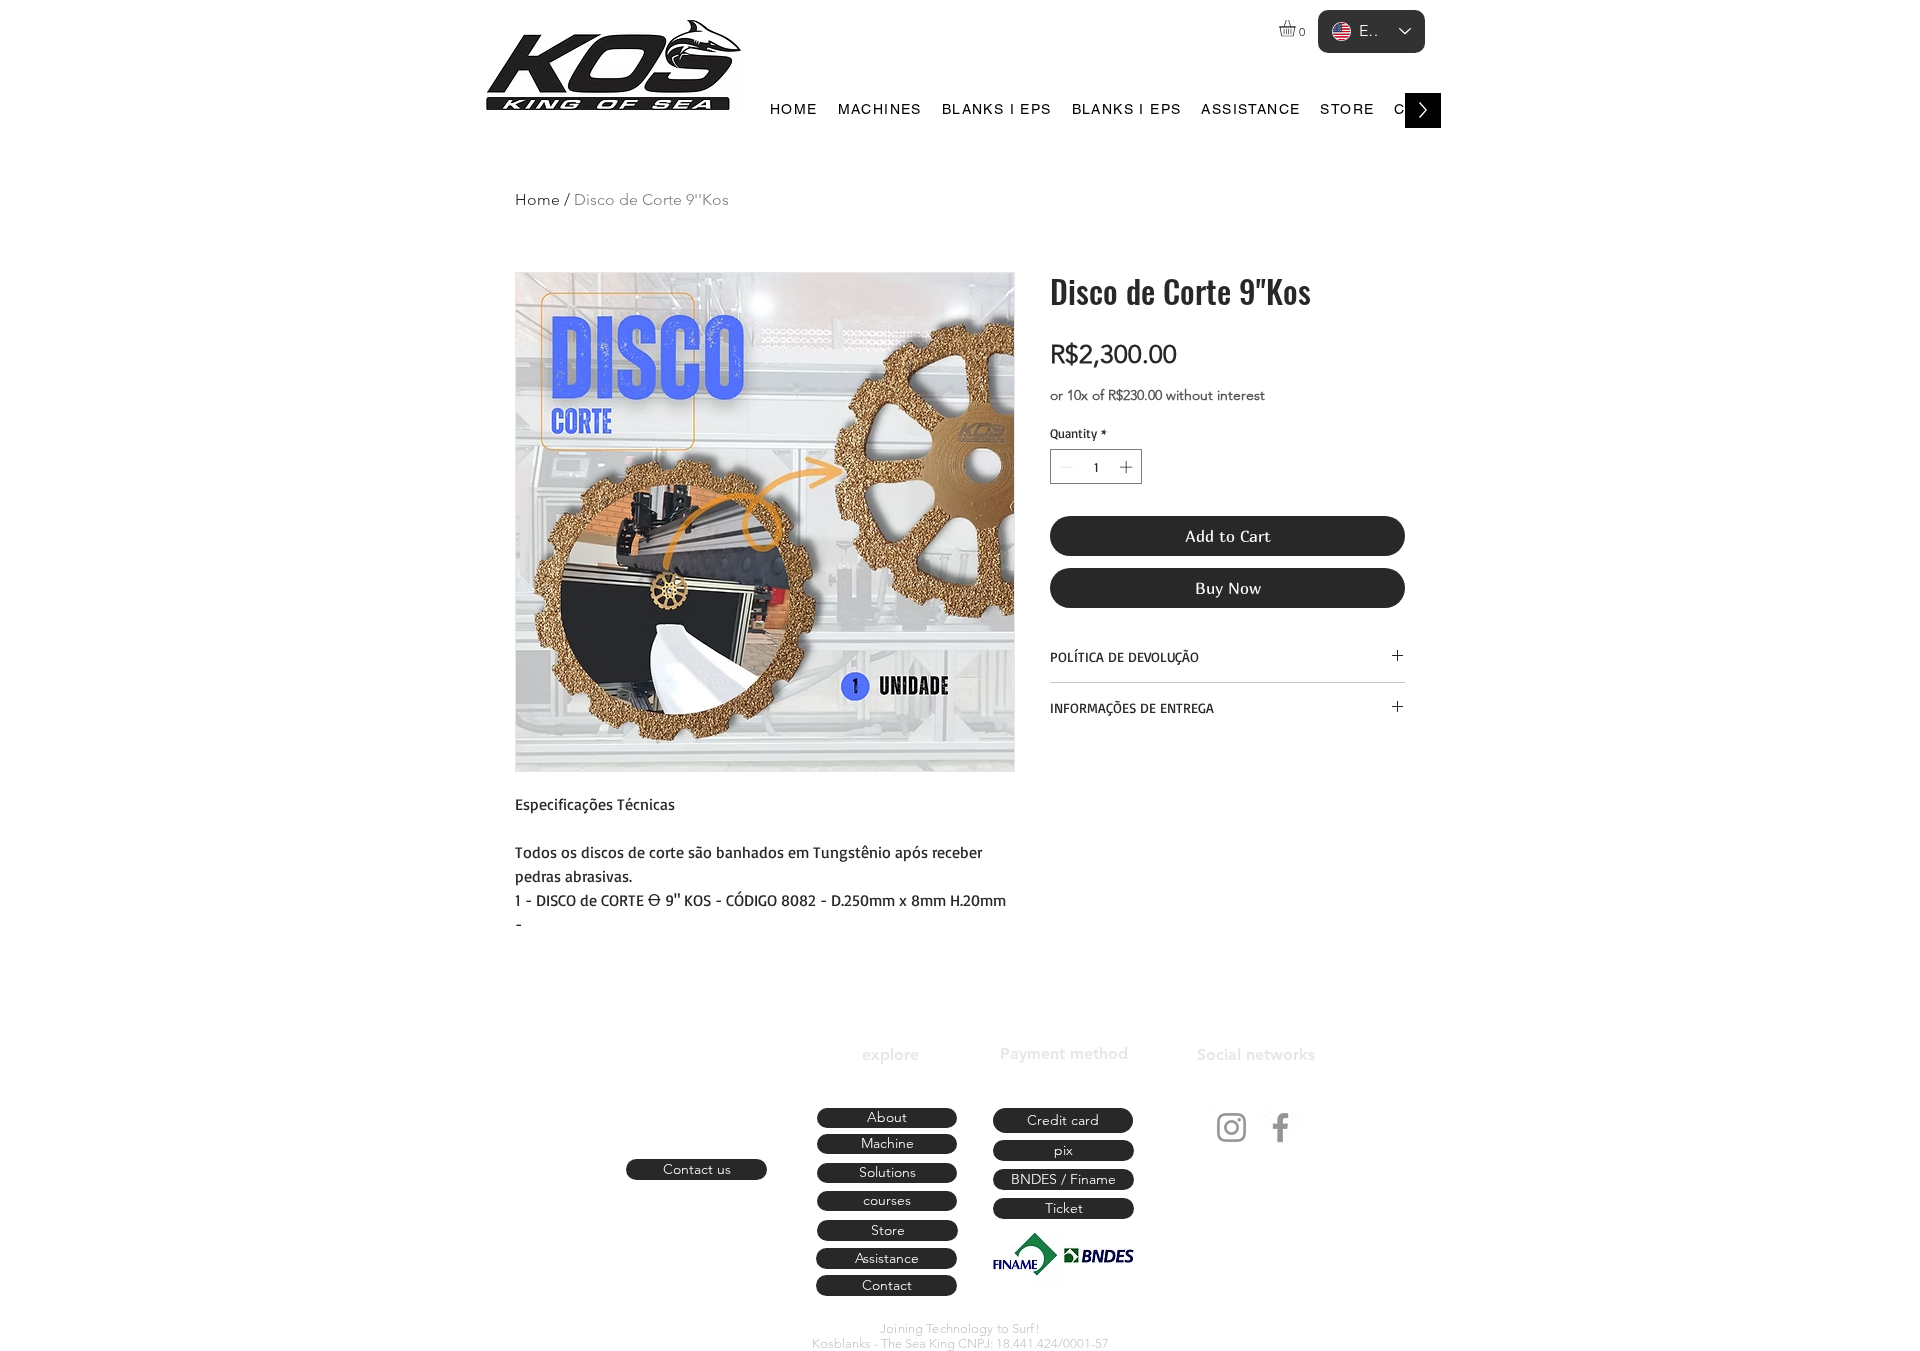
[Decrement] (1065, 467)
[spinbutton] (1096, 467)
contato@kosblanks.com (696, 1141)
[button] (1297, 28)
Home (537, 199)
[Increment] (1128, 467)
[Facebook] (1280, 1127)
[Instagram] (1231, 1127)
